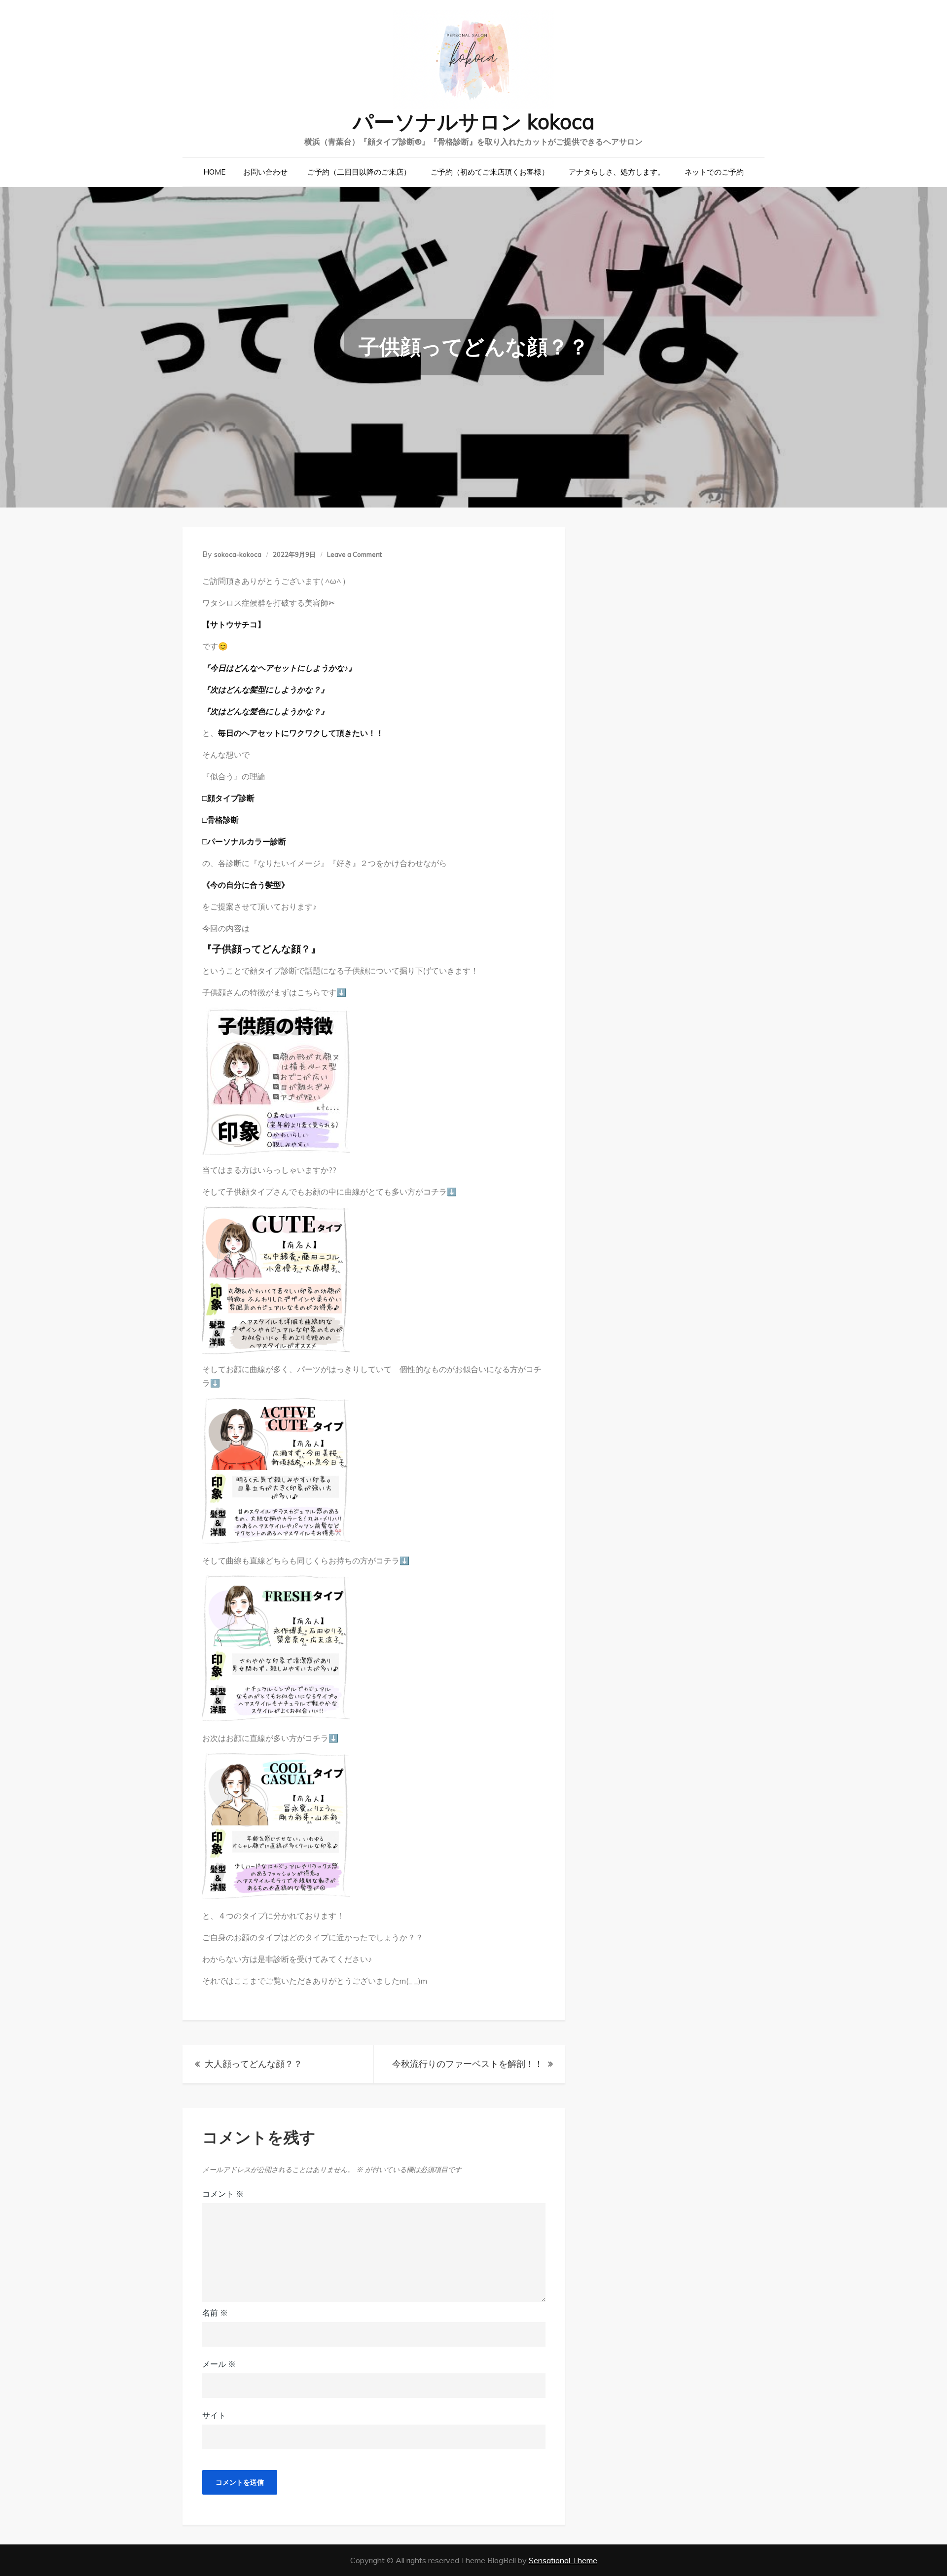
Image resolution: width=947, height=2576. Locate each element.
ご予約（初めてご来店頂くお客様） (490, 172)
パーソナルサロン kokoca (473, 122)
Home (214, 172)
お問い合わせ (265, 172)
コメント (223, 2194)
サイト (214, 2415)
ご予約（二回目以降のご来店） (359, 172)
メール (219, 2364)
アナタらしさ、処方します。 (617, 172)
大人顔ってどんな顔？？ (254, 2064)
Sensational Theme (563, 2560)
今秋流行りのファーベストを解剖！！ (468, 2064)
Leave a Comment (354, 554)
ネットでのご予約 (714, 172)
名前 (215, 2313)
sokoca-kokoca (238, 554)
